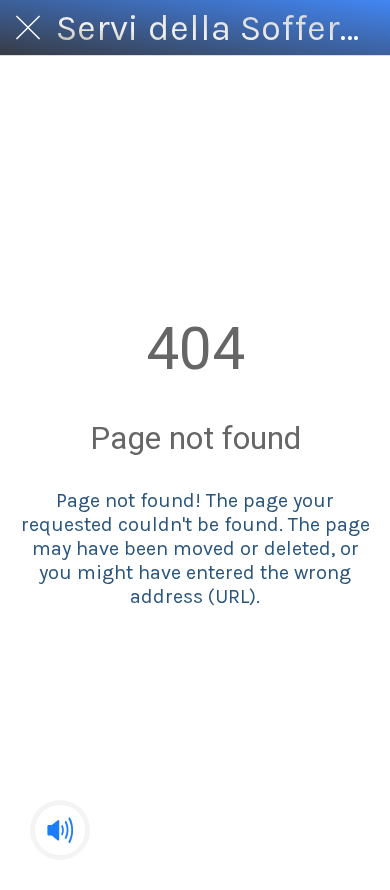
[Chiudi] (28, 28)
